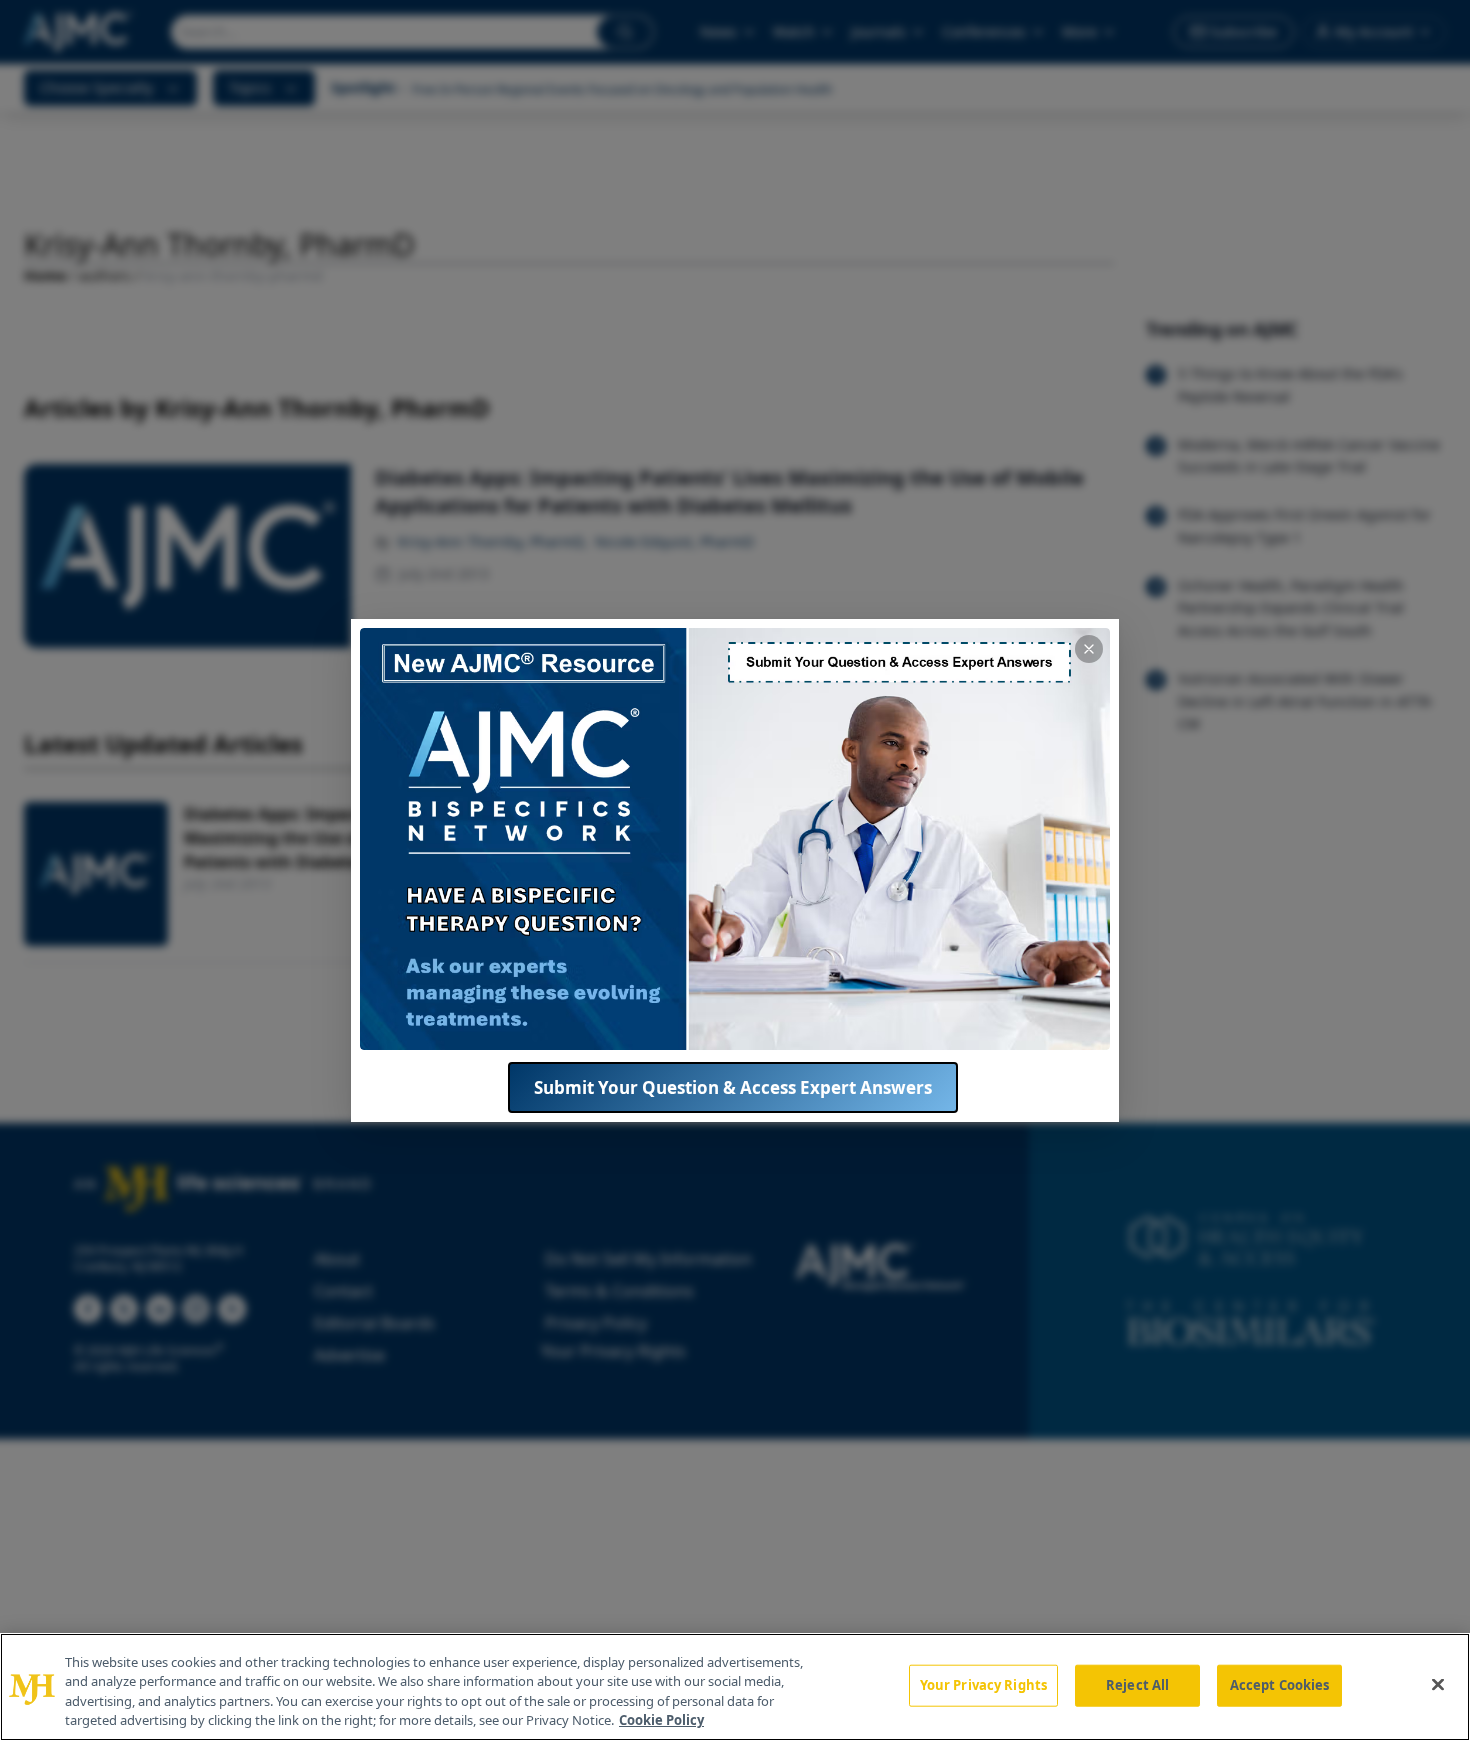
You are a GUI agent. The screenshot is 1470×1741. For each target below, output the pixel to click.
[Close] (1438, 1684)
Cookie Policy (661, 1720)
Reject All (1137, 1685)
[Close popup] (1089, 649)
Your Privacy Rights (983, 1685)
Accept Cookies (1280, 1685)
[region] (735, 1687)
